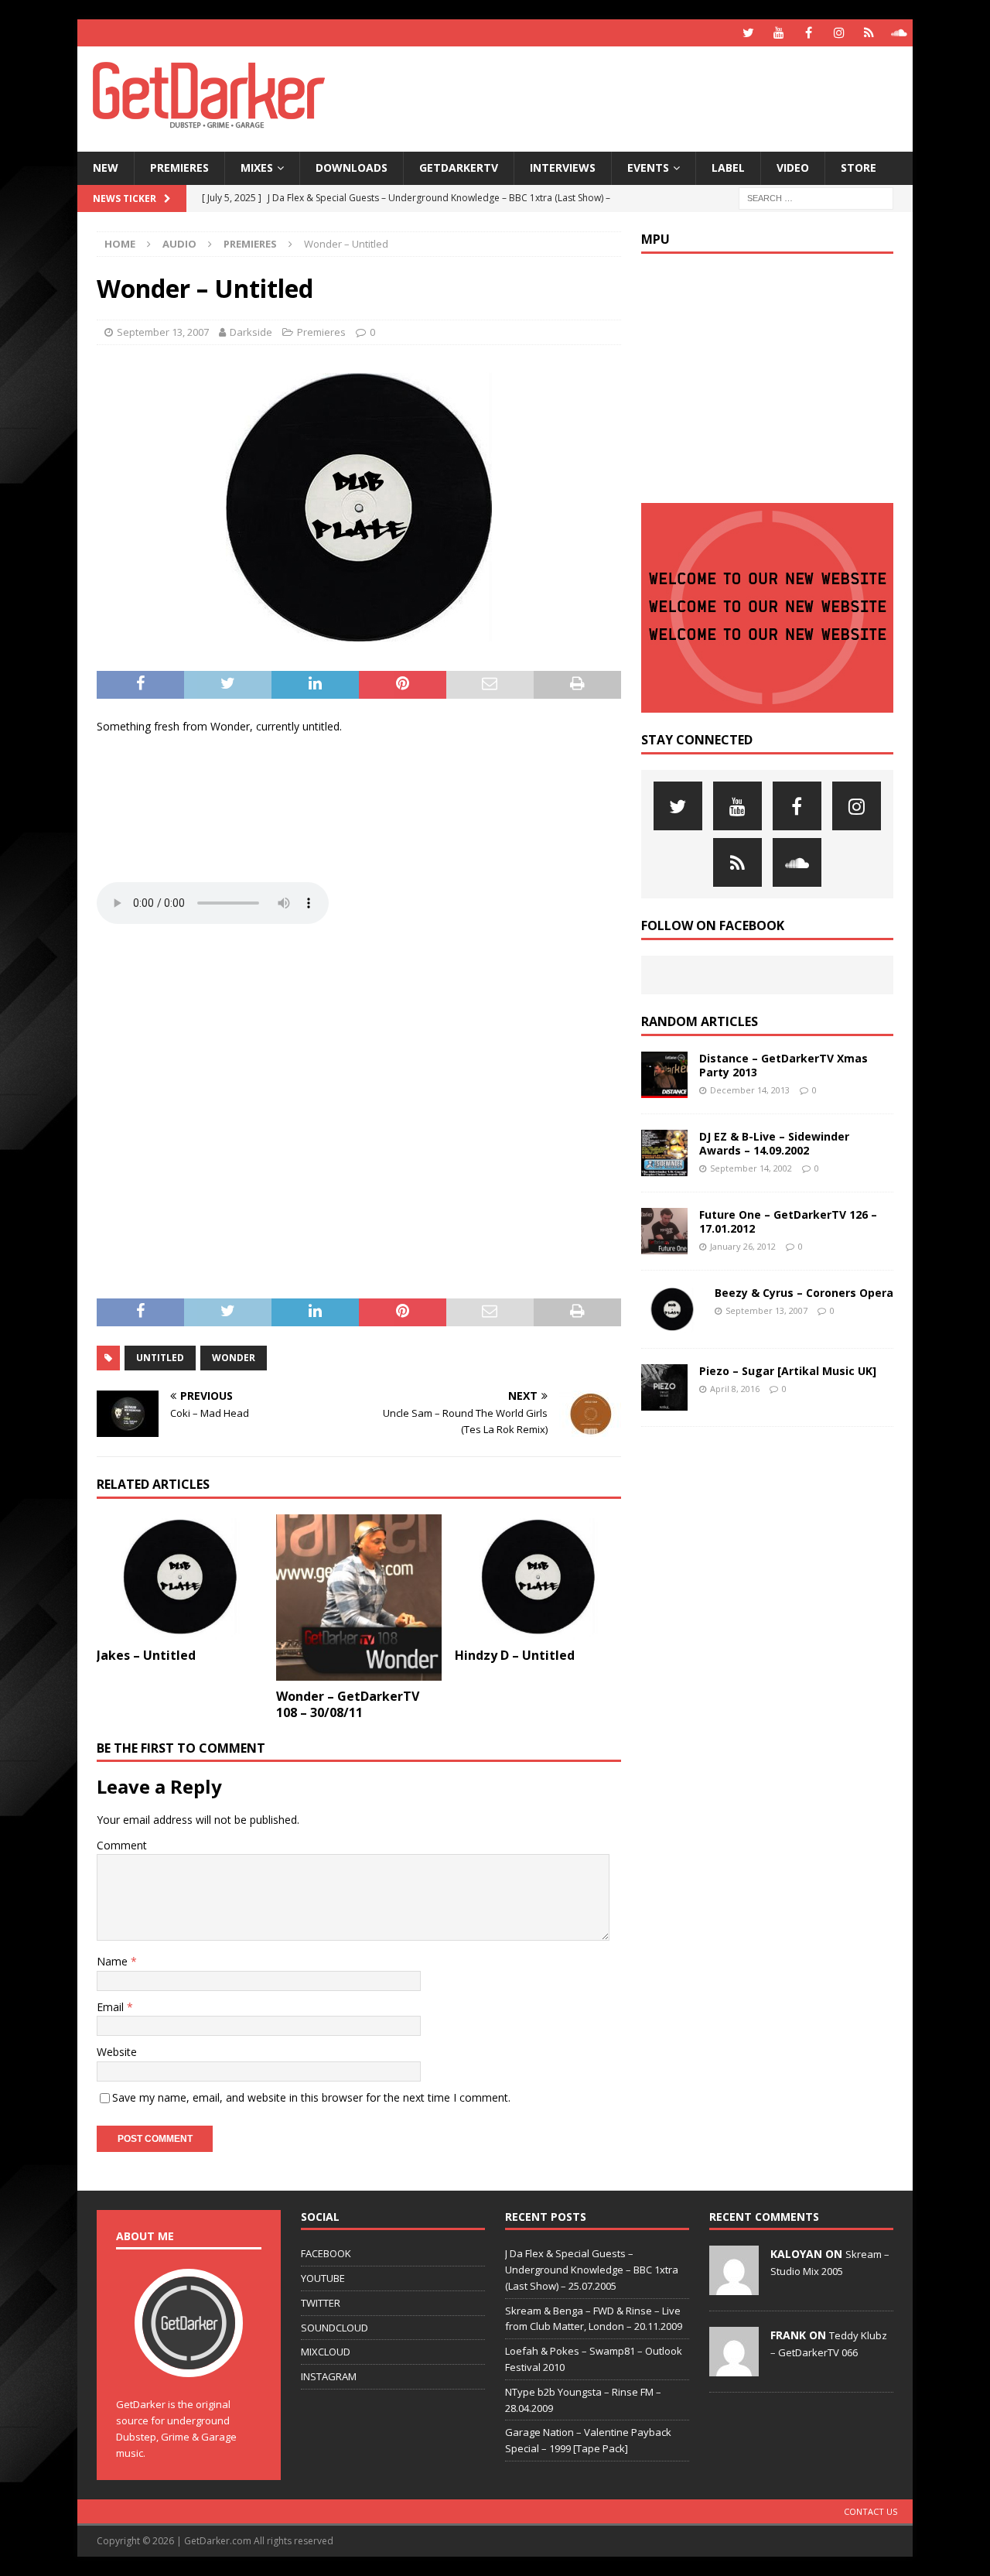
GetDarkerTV (459, 168)
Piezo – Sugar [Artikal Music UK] (788, 1371)
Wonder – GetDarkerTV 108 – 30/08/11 (348, 1704)
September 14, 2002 (751, 1168)
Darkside (251, 332)
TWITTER (321, 2303)
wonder (234, 1358)
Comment (122, 1845)
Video (793, 168)
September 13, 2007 (163, 332)
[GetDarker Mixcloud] (869, 33)
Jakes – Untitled (146, 1655)
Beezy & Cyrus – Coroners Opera (804, 1293)
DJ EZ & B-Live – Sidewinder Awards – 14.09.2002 (774, 1143)
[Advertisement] (644, 97)
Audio (179, 244)
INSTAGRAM (329, 2376)
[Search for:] (816, 197)
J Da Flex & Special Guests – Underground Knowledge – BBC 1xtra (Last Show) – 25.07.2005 (592, 2270)
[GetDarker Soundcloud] (899, 33)
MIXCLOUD (326, 2352)
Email (112, 2007)
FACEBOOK (326, 2253)
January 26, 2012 (743, 1246)
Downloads (352, 168)
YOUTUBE (323, 2278)
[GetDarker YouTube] (778, 33)
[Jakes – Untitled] (180, 1577)
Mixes (257, 168)
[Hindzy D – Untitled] (538, 1577)
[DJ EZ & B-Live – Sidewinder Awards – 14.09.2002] (664, 1153)
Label (728, 168)
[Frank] (734, 2368)
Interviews (563, 168)
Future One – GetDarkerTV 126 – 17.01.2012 (788, 1221)
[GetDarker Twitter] (748, 33)
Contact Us (871, 2511)
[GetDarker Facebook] (809, 33)
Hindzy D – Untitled (515, 1655)
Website (117, 2052)
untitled (160, 1358)
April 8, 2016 (735, 1389)
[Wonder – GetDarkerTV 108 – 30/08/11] (359, 1598)
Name (114, 1961)
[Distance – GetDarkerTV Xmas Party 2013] (664, 1075)
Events (648, 168)
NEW (106, 168)
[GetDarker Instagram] (839, 33)
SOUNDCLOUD (335, 2328)
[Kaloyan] (734, 2287)
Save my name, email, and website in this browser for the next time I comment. (311, 2097)
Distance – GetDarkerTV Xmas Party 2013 (783, 1065)
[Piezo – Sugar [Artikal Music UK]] (664, 1387)
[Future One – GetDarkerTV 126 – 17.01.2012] (664, 1231)
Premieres (179, 168)
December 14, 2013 (750, 1090)
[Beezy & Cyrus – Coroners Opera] (672, 1309)
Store (859, 168)
